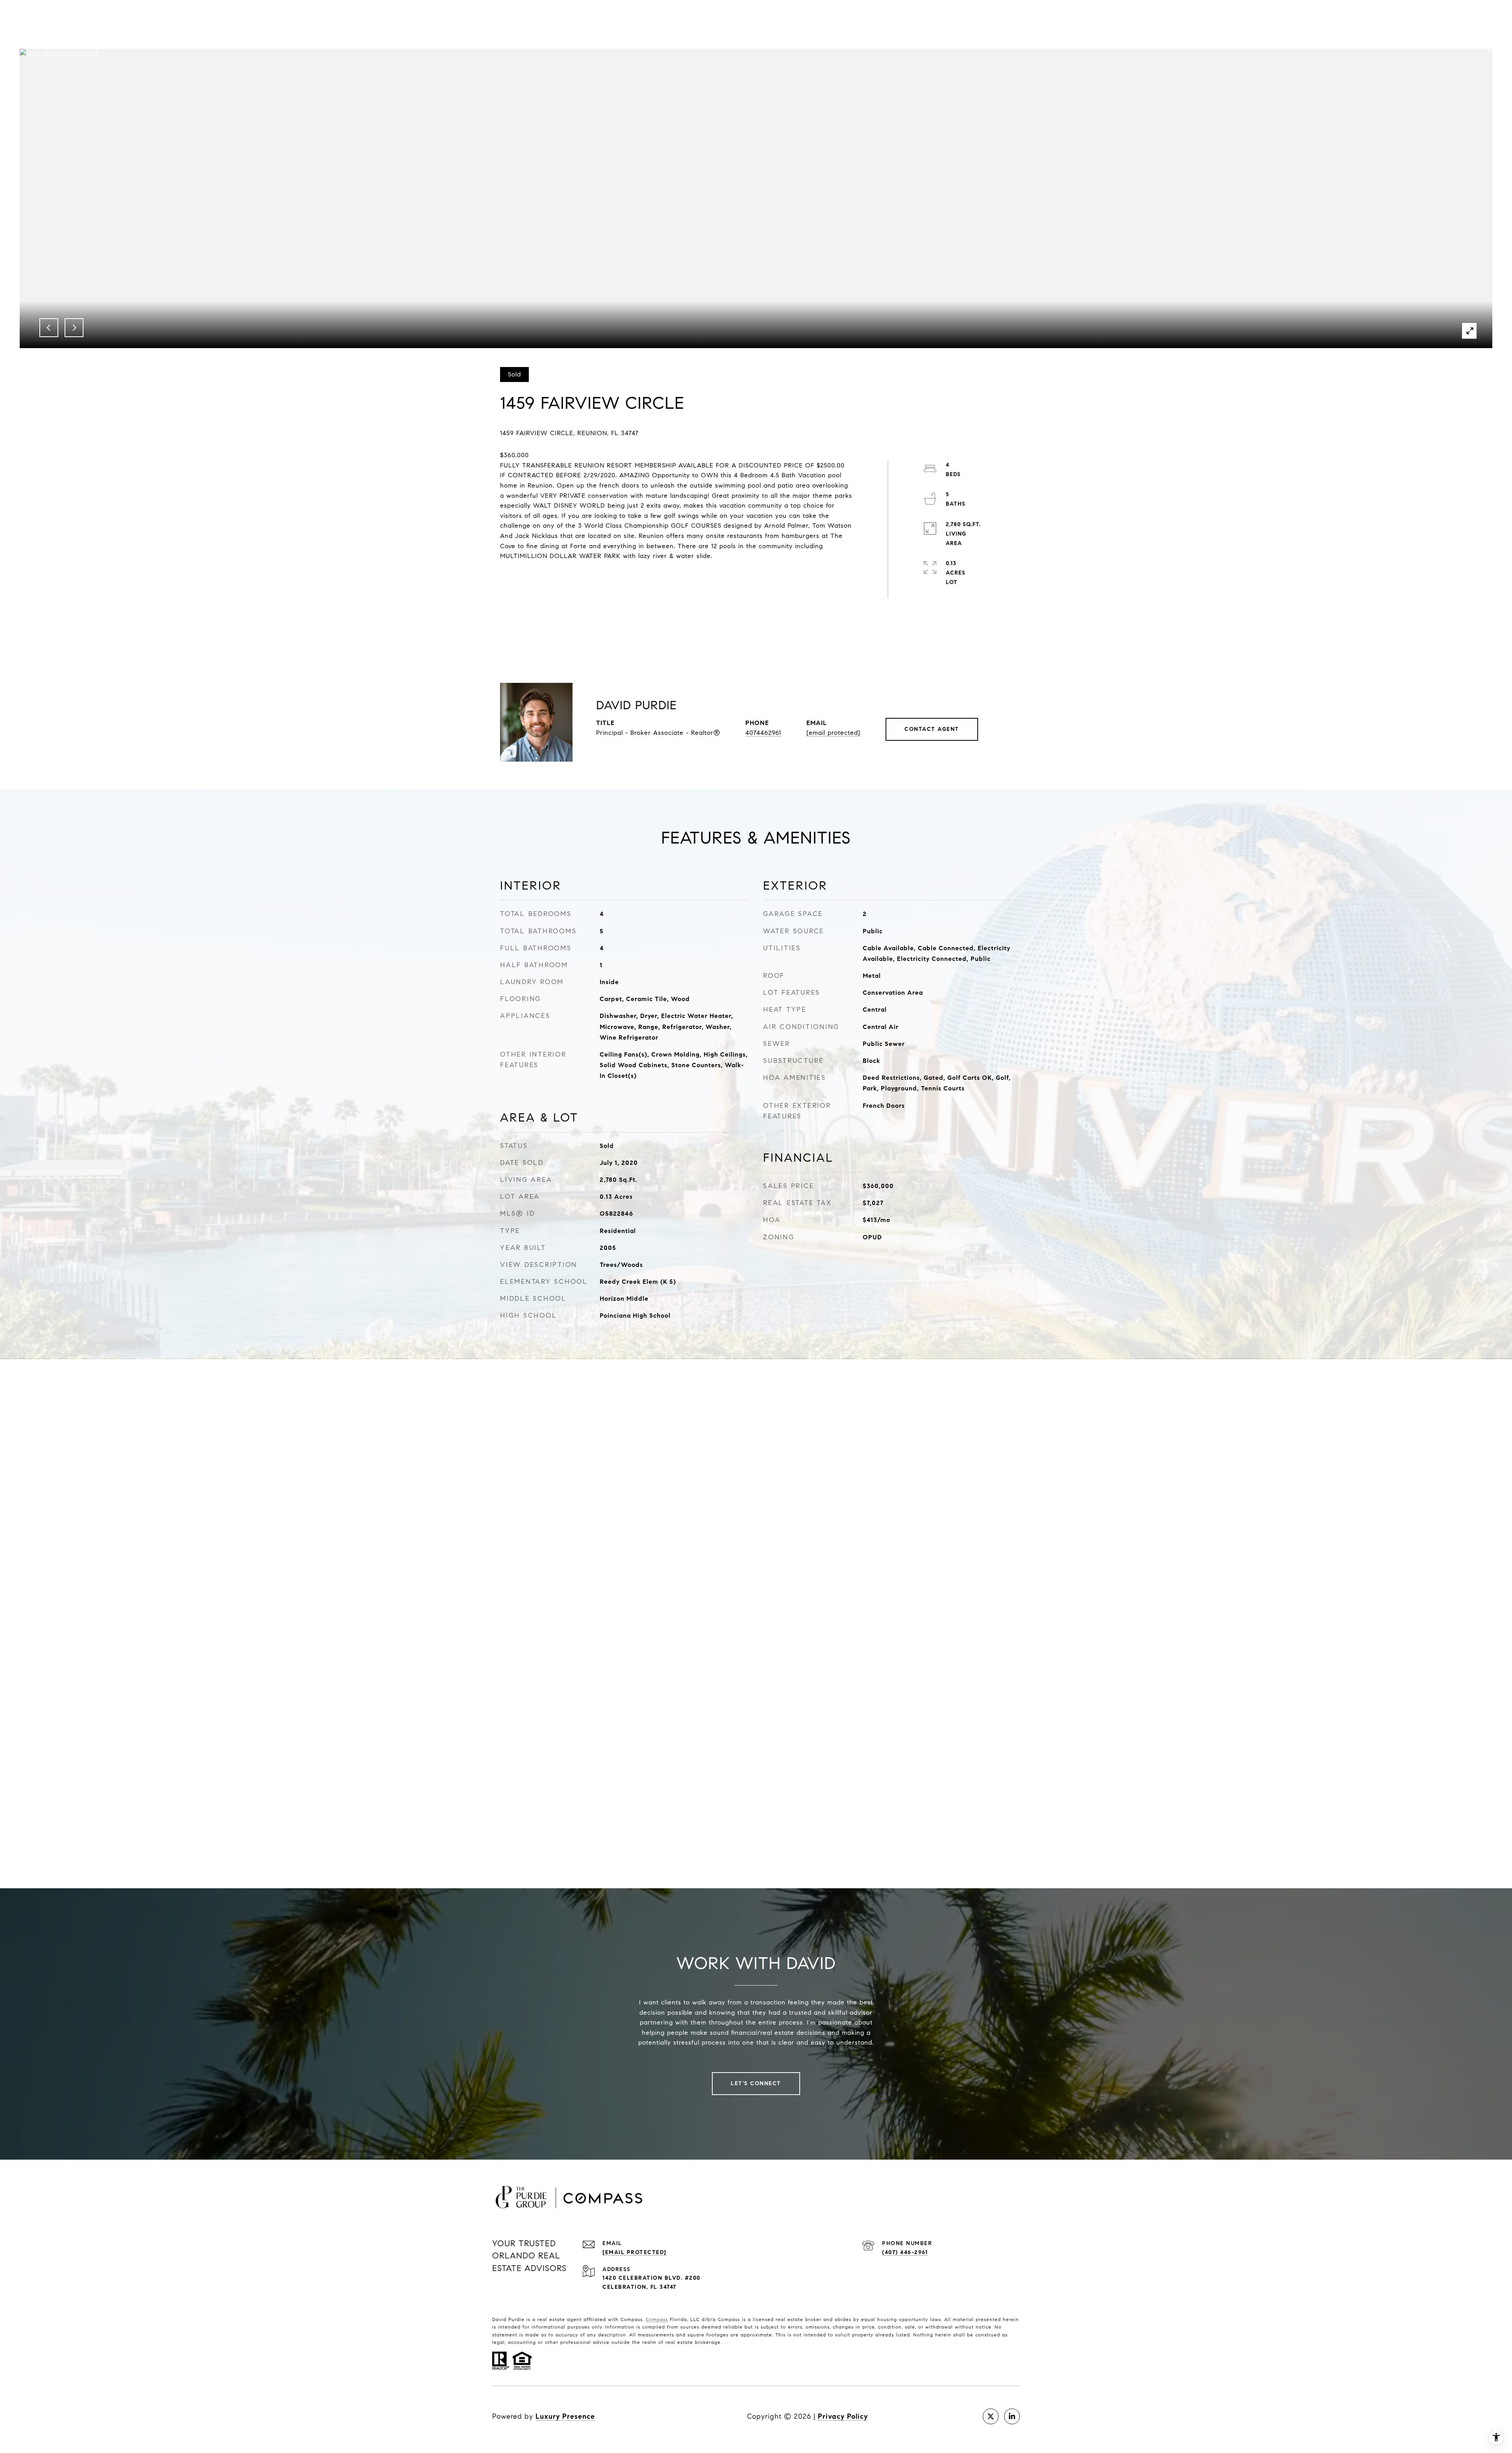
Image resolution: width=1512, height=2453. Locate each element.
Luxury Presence (565, 2416)
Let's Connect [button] (756, 2083)
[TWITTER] (991, 2416)
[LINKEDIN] (1012, 2416)
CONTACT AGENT (932, 729)
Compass (657, 2319)
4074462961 (763, 733)
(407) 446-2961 (905, 2252)
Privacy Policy (843, 2416)
